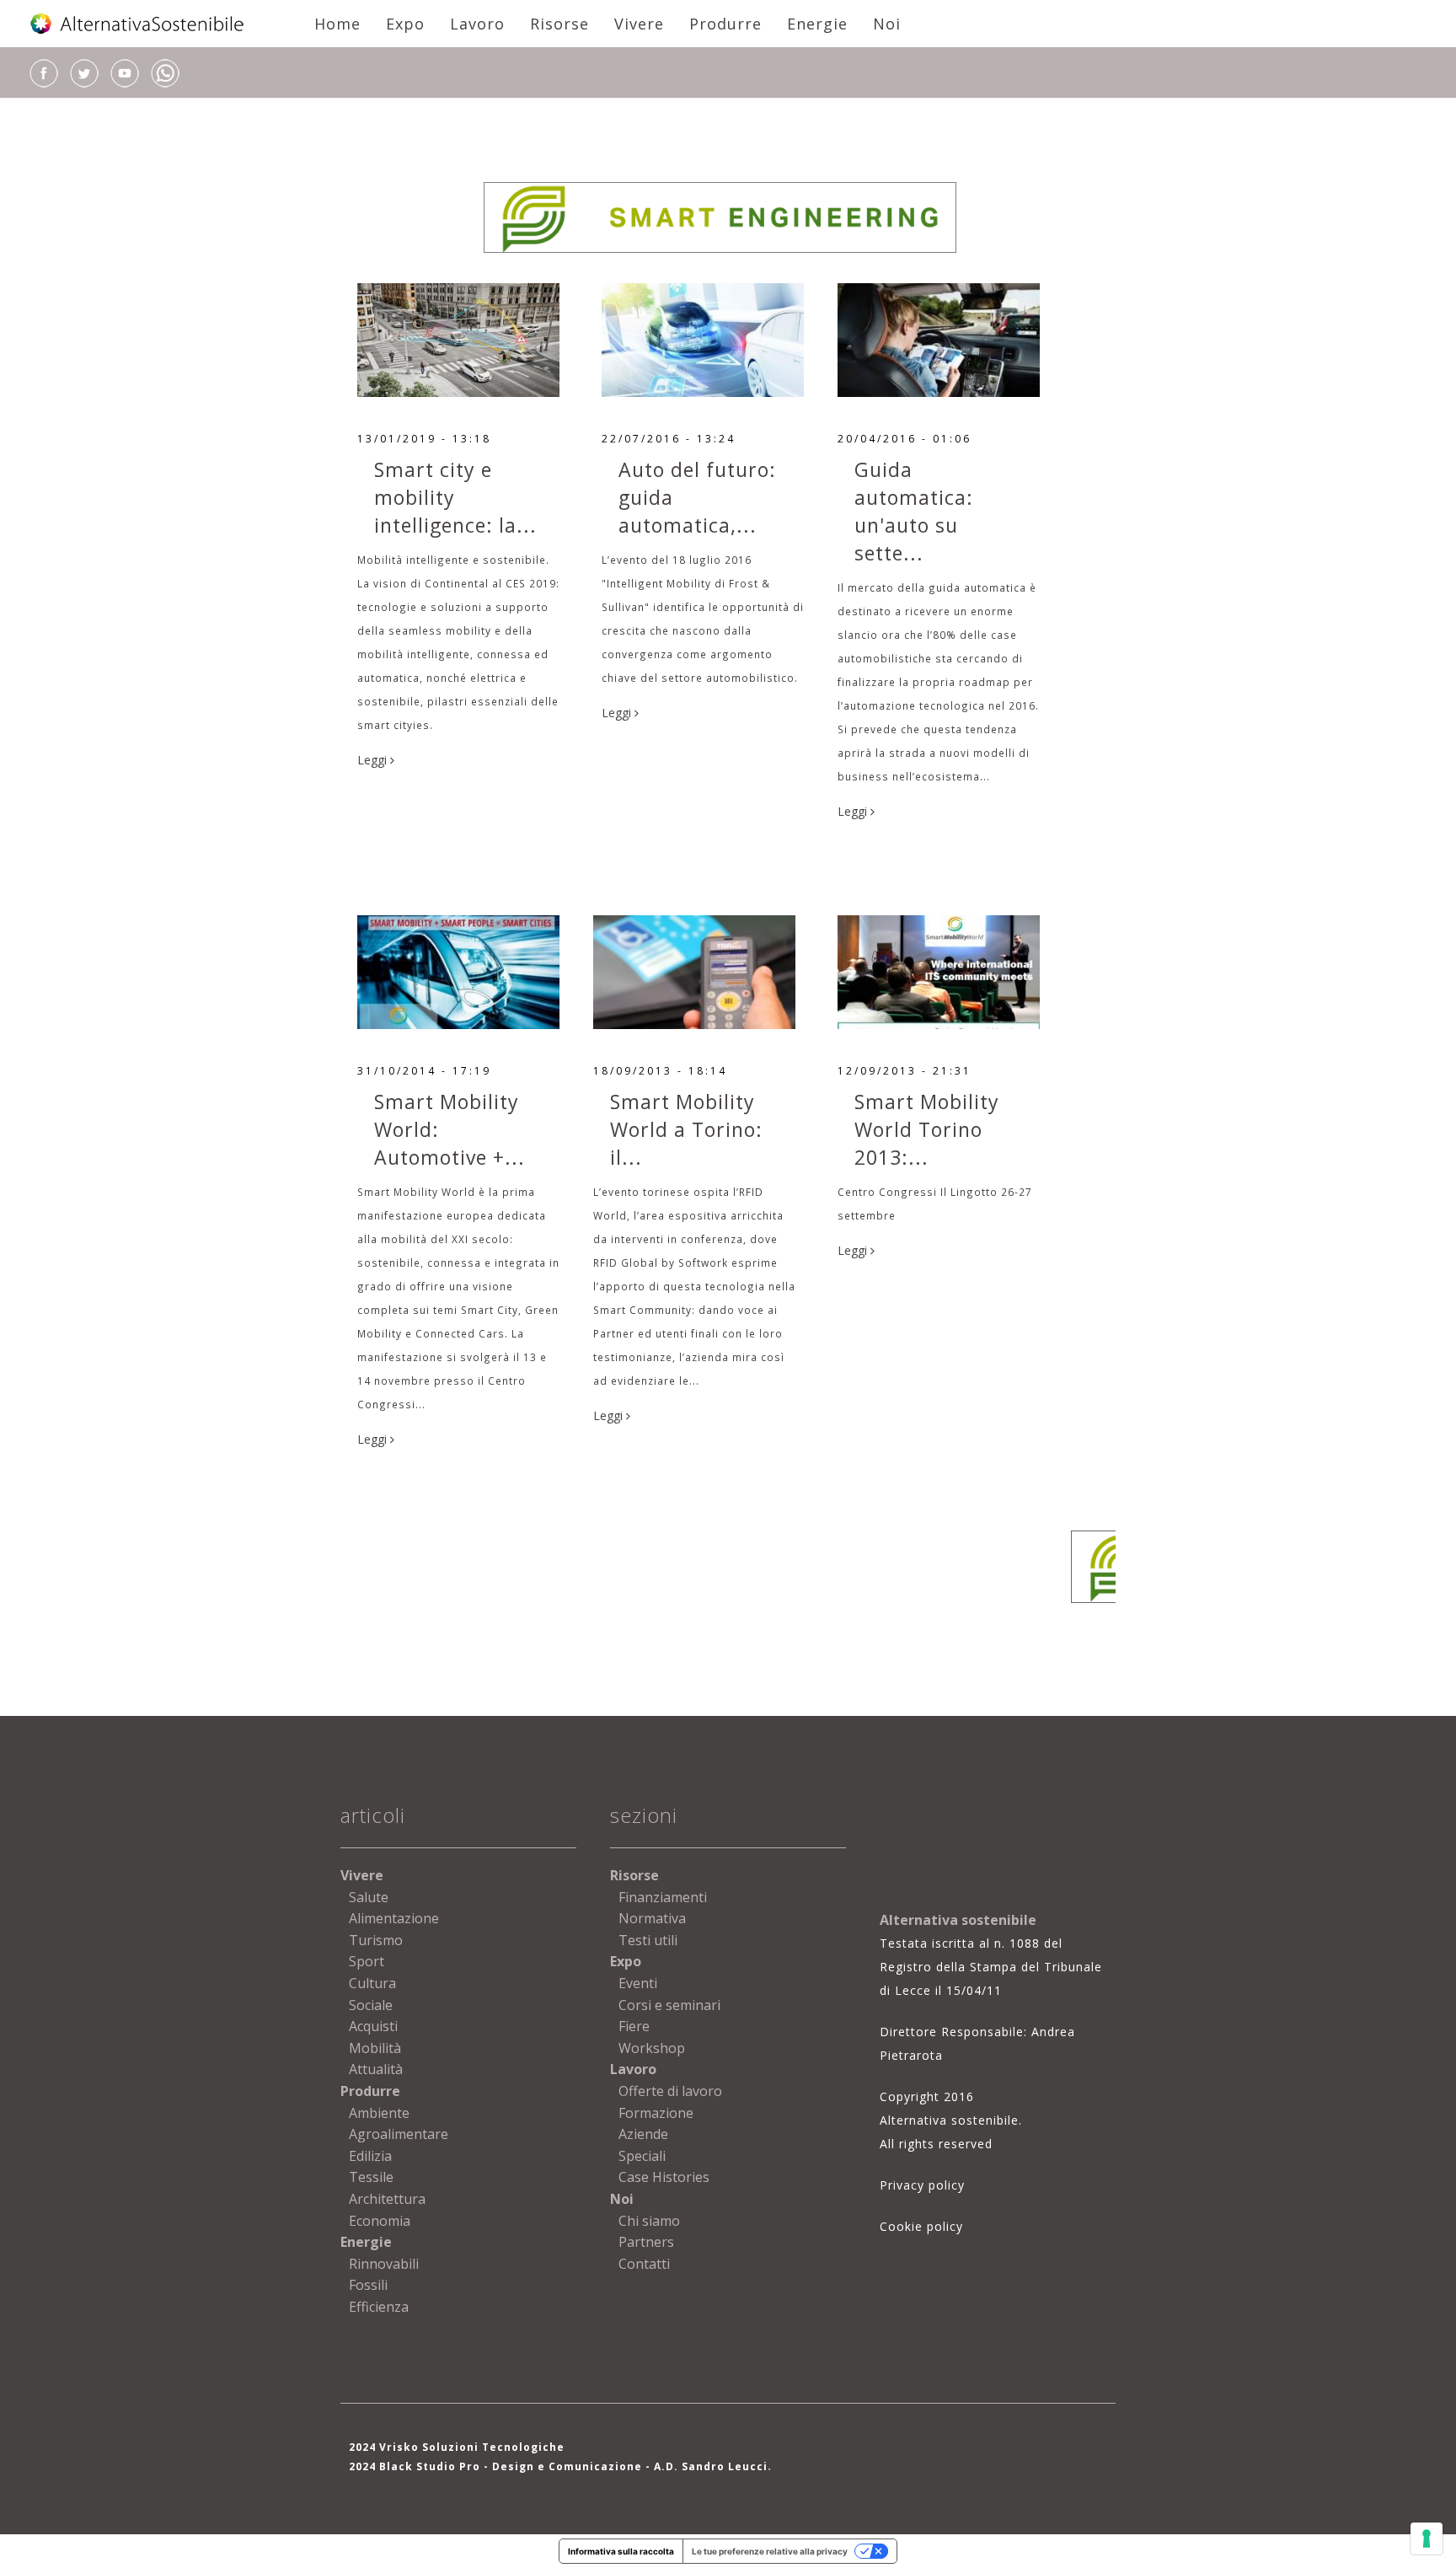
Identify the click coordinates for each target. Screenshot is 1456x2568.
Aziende (643, 2134)
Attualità (376, 2069)
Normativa (652, 1918)
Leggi (374, 760)
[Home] (138, 24)
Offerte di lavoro (670, 2091)
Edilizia (370, 2156)
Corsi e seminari (669, 2005)
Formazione (656, 2113)
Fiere (634, 2026)
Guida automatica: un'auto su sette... (914, 511)
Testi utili (648, 1940)
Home (337, 24)
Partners (646, 2242)
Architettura (387, 2199)
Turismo (376, 1940)
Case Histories (664, 2177)
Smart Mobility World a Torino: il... (686, 1129)
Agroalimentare (399, 2134)
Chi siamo (649, 2221)
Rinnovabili (384, 2264)
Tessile (371, 2177)
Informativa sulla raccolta (621, 2551)
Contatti (644, 2264)
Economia (380, 2221)
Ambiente (379, 2113)
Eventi (638, 1983)
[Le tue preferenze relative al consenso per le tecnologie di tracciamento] (1427, 2539)
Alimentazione (394, 1918)
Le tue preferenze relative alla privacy (770, 2551)
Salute (369, 1897)
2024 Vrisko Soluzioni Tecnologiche (457, 2447)
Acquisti (373, 2026)
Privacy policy (922, 2185)
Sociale (371, 2005)
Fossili (368, 2285)
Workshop (652, 2048)
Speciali (642, 2156)
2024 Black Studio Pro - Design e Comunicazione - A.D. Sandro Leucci (558, 2466)
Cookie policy (921, 2226)
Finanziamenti (663, 1897)
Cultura (372, 1983)
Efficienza (379, 2307)
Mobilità (375, 2048)
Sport (367, 1961)
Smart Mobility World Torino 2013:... (927, 1129)
